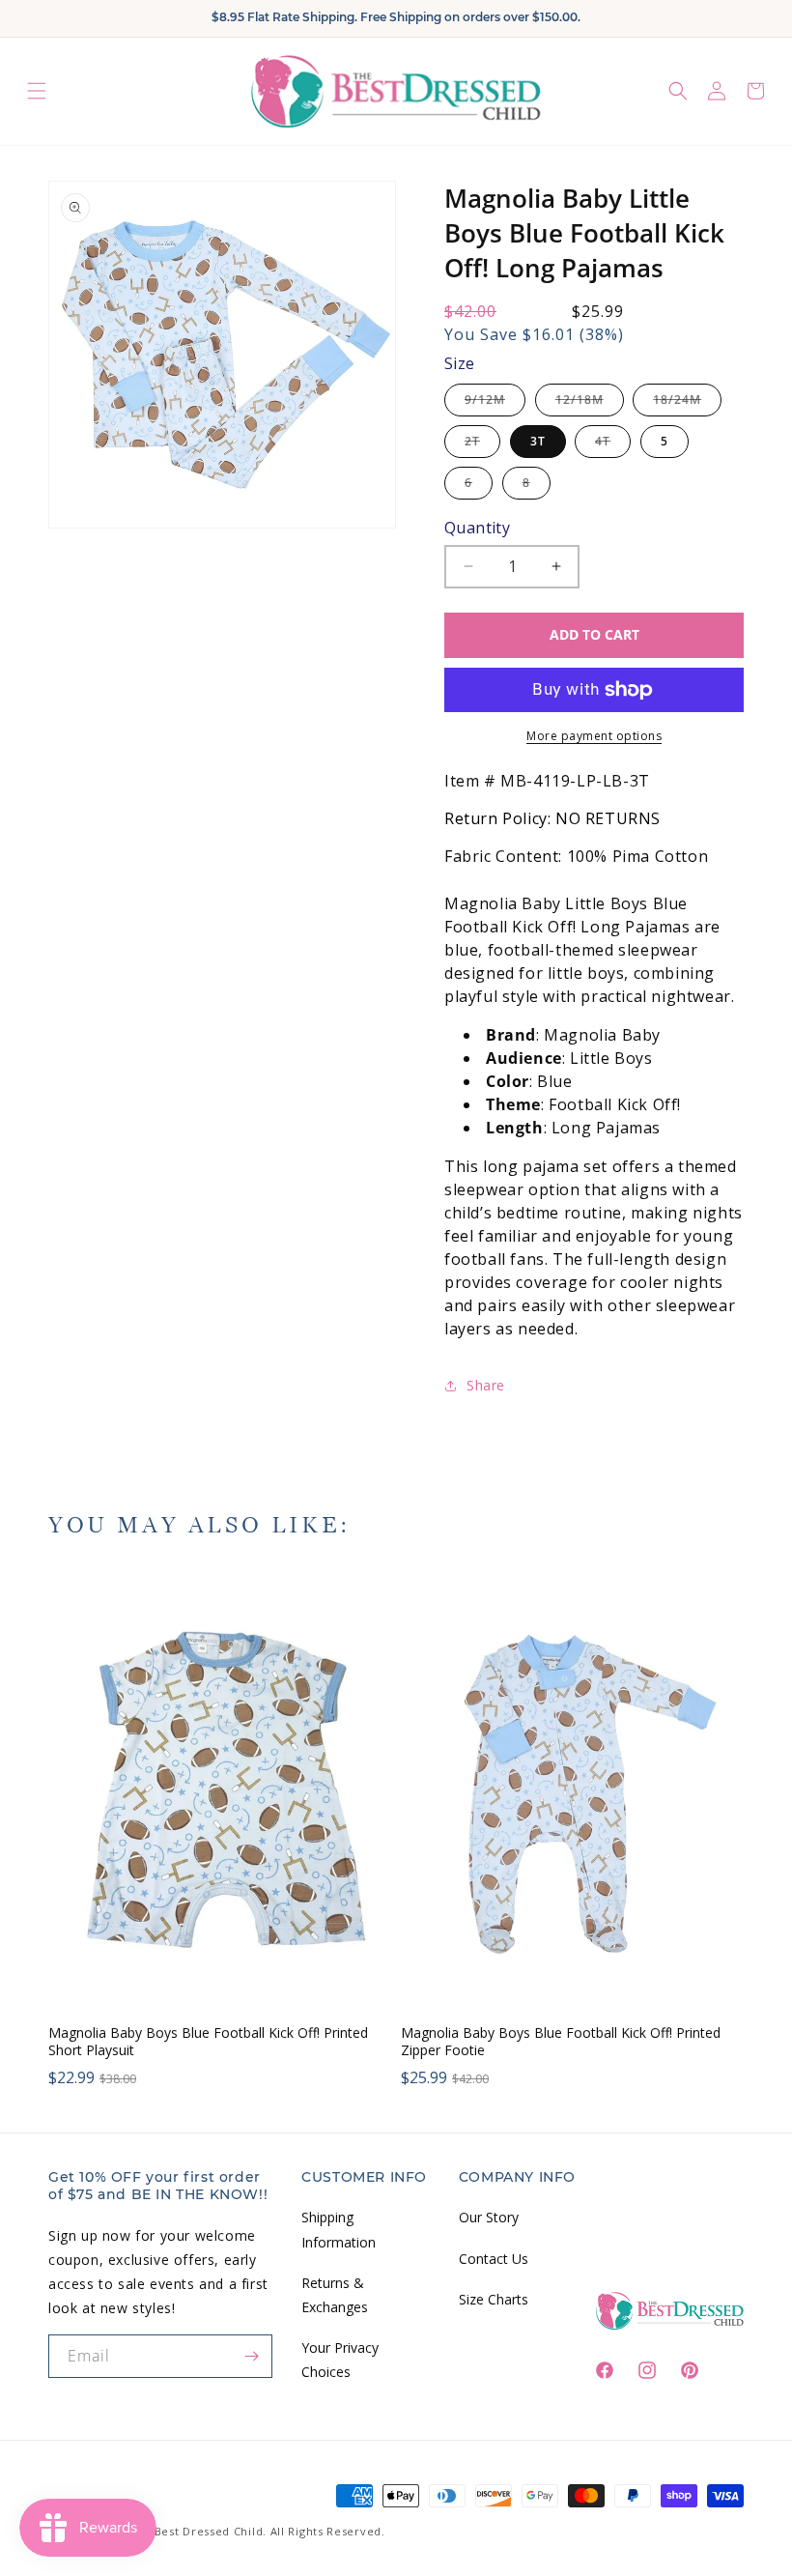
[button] (37, 91)
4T (613, 445)
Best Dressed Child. (211, 2531)
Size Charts (494, 2299)
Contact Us (494, 2259)
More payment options (594, 736)
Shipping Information (339, 2229)
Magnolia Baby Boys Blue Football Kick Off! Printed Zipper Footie (561, 2042)
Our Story (489, 2217)
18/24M (687, 403)
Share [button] (486, 1385)
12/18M (590, 403)
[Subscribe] (251, 2356)
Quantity (477, 528)
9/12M (495, 403)
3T (538, 441)
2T (482, 445)
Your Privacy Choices (340, 2360)
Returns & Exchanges (335, 2295)
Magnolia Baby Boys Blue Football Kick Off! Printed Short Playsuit (208, 2042)
